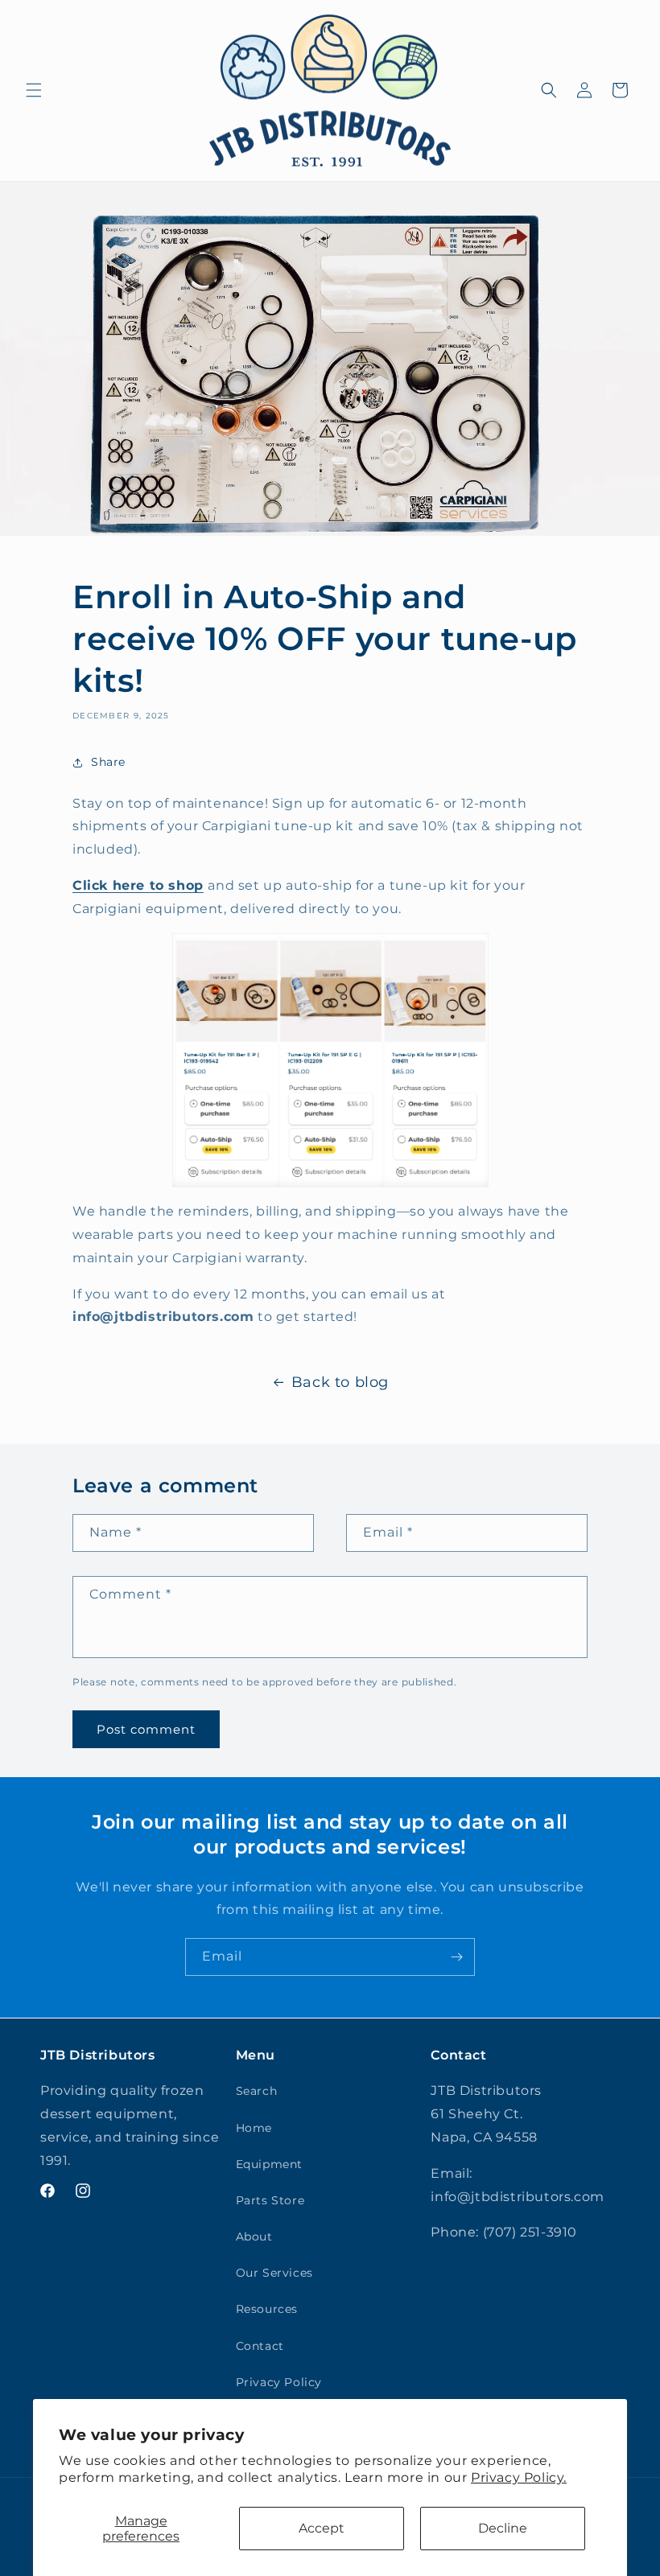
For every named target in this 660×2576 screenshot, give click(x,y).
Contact (260, 2346)
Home (254, 2128)
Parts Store (270, 2200)
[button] (34, 90)
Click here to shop (138, 885)
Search (257, 2091)
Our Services (274, 2273)
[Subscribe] (456, 1957)
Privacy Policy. (519, 2477)
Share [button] (108, 762)
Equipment (269, 2164)
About (254, 2237)
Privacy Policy (279, 2382)
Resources (267, 2309)
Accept (322, 2528)
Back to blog (340, 1382)
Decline (503, 2528)
